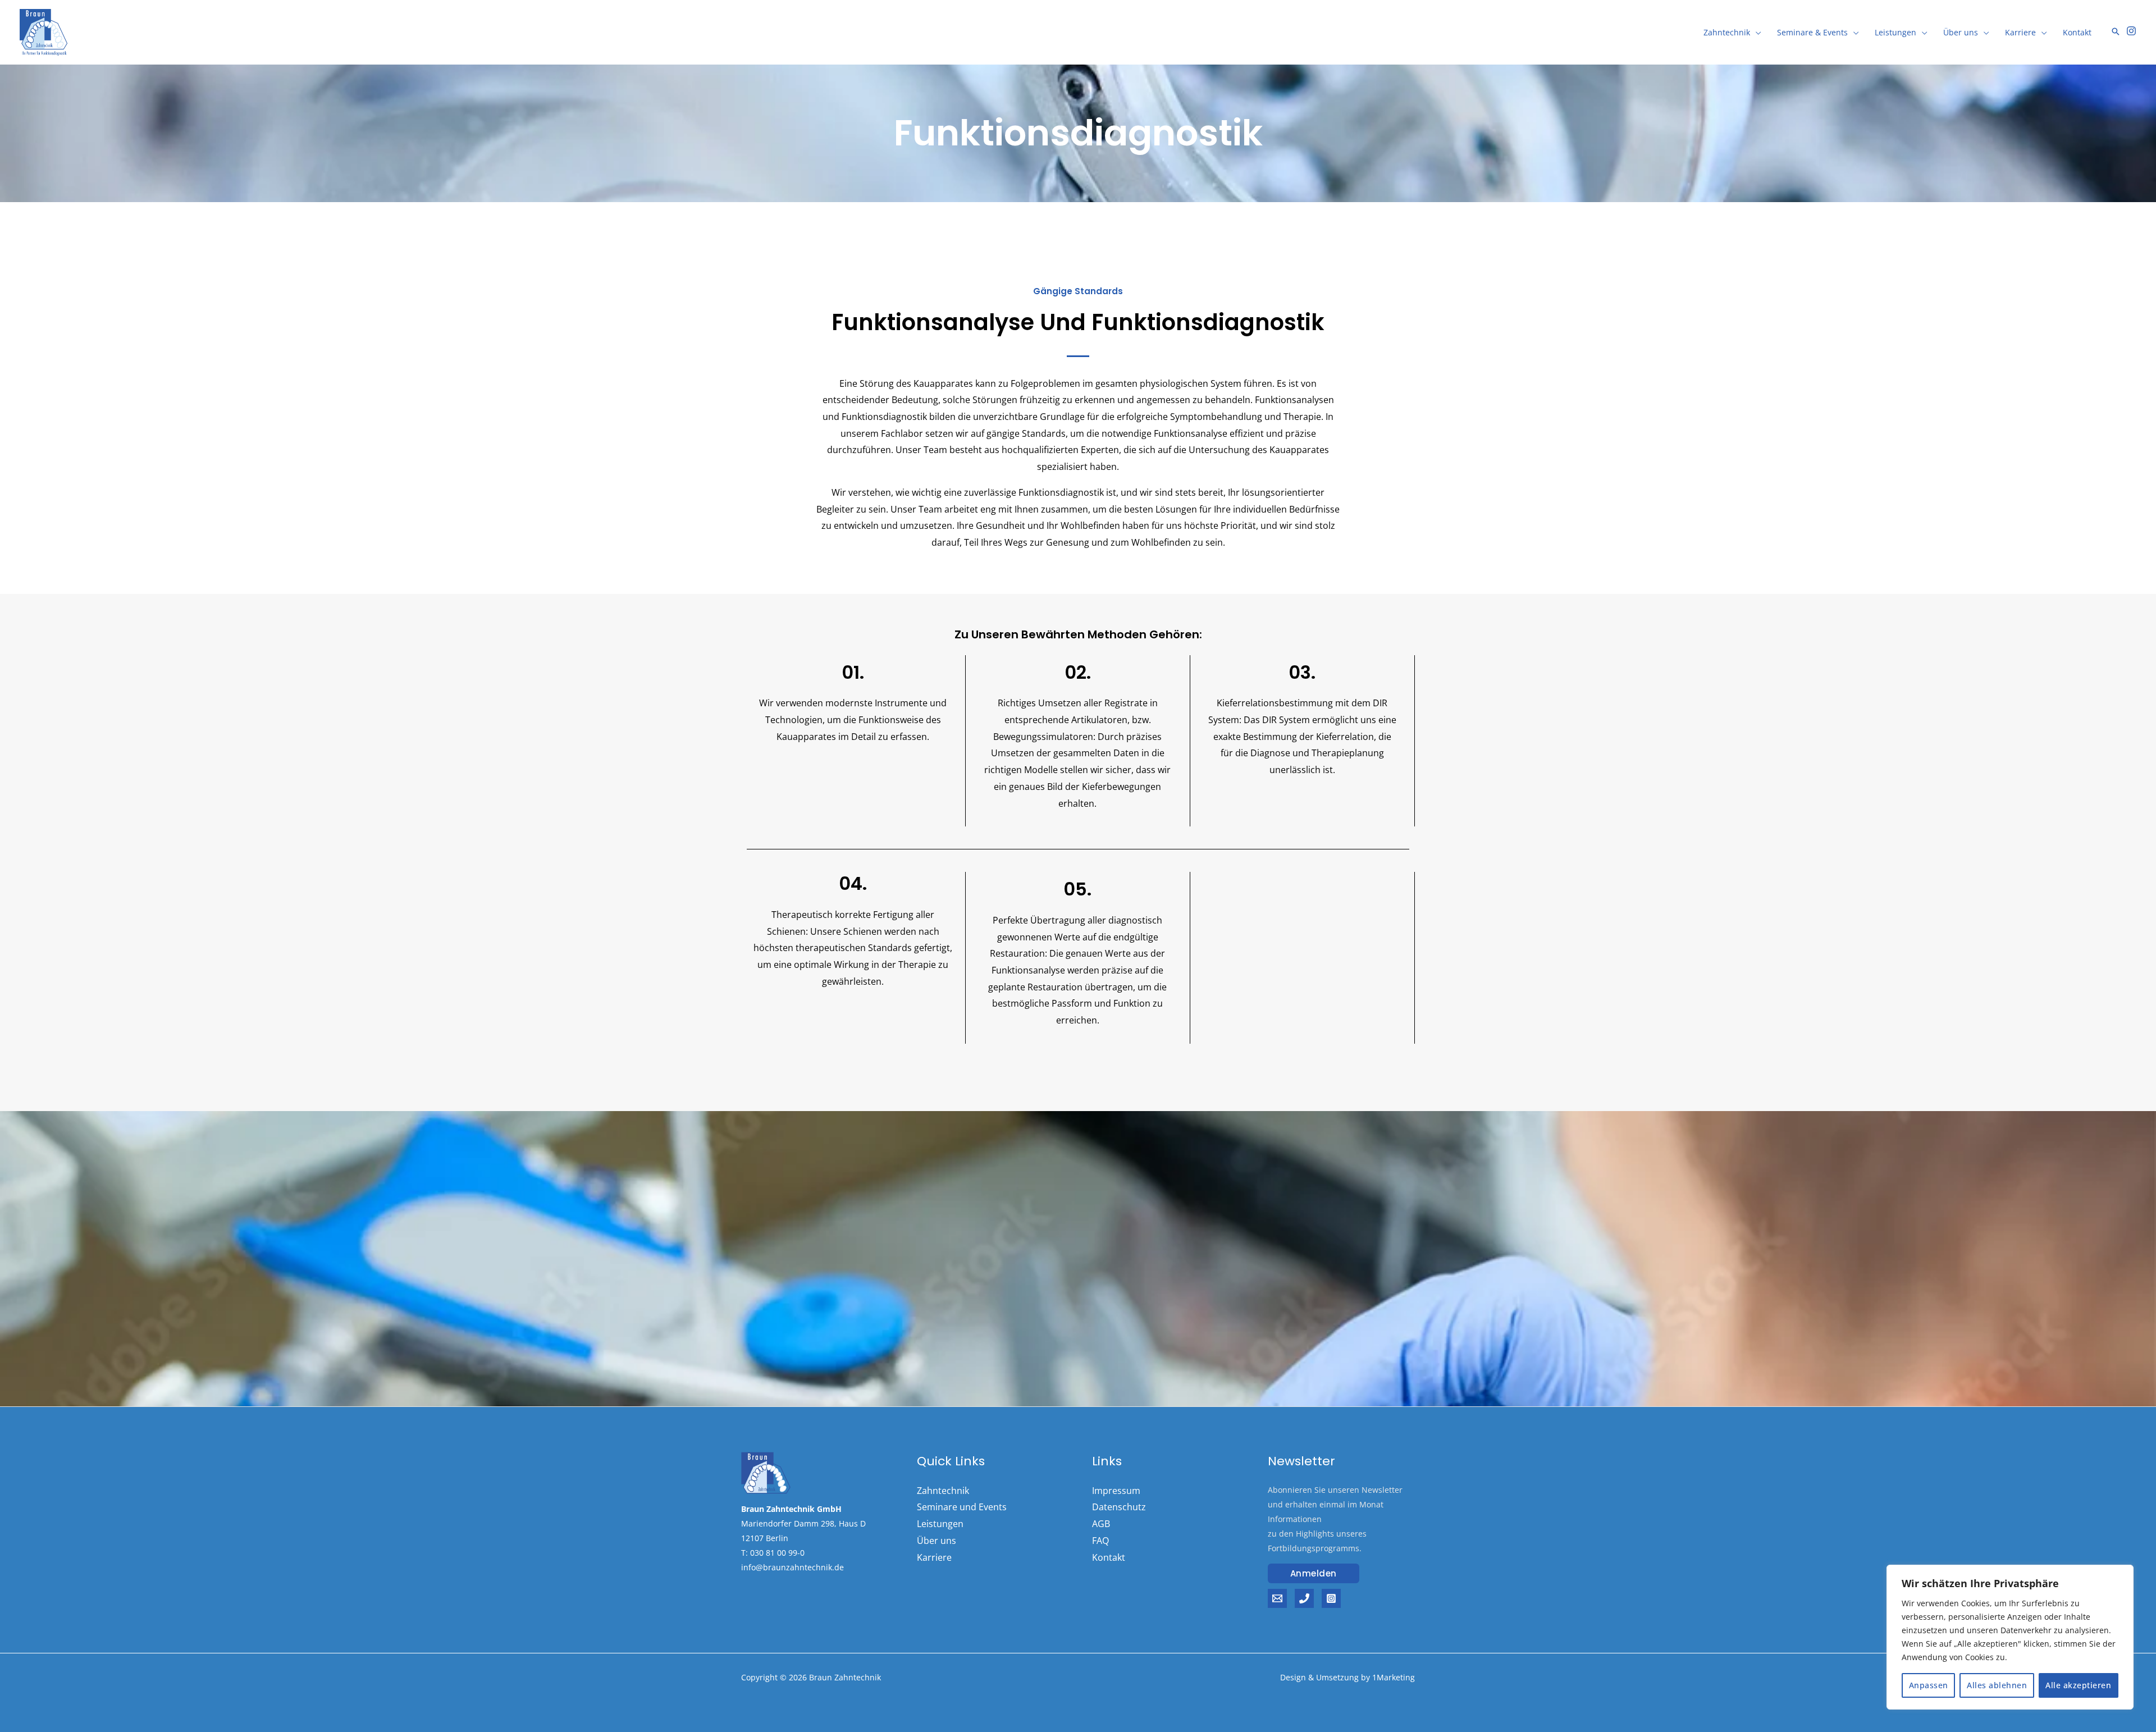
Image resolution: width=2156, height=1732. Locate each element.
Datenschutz (1119, 1507)
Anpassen (1929, 1685)
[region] (2010, 1637)
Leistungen (1895, 32)
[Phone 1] (1304, 1598)
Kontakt (2077, 32)
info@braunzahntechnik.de (792, 1567)
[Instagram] (2131, 31)
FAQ (1100, 1541)
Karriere (2020, 32)
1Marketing (1394, 1677)
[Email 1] (1277, 1598)
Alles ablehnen (1997, 1685)
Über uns (1961, 32)
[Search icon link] (2116, 32)
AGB (1101, 1524)
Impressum (1116, 1491)
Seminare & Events (1812, 32)
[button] (1314, 1573)
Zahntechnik (1727, 32)
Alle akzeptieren (2078, 1685)
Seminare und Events (962, 1507)
